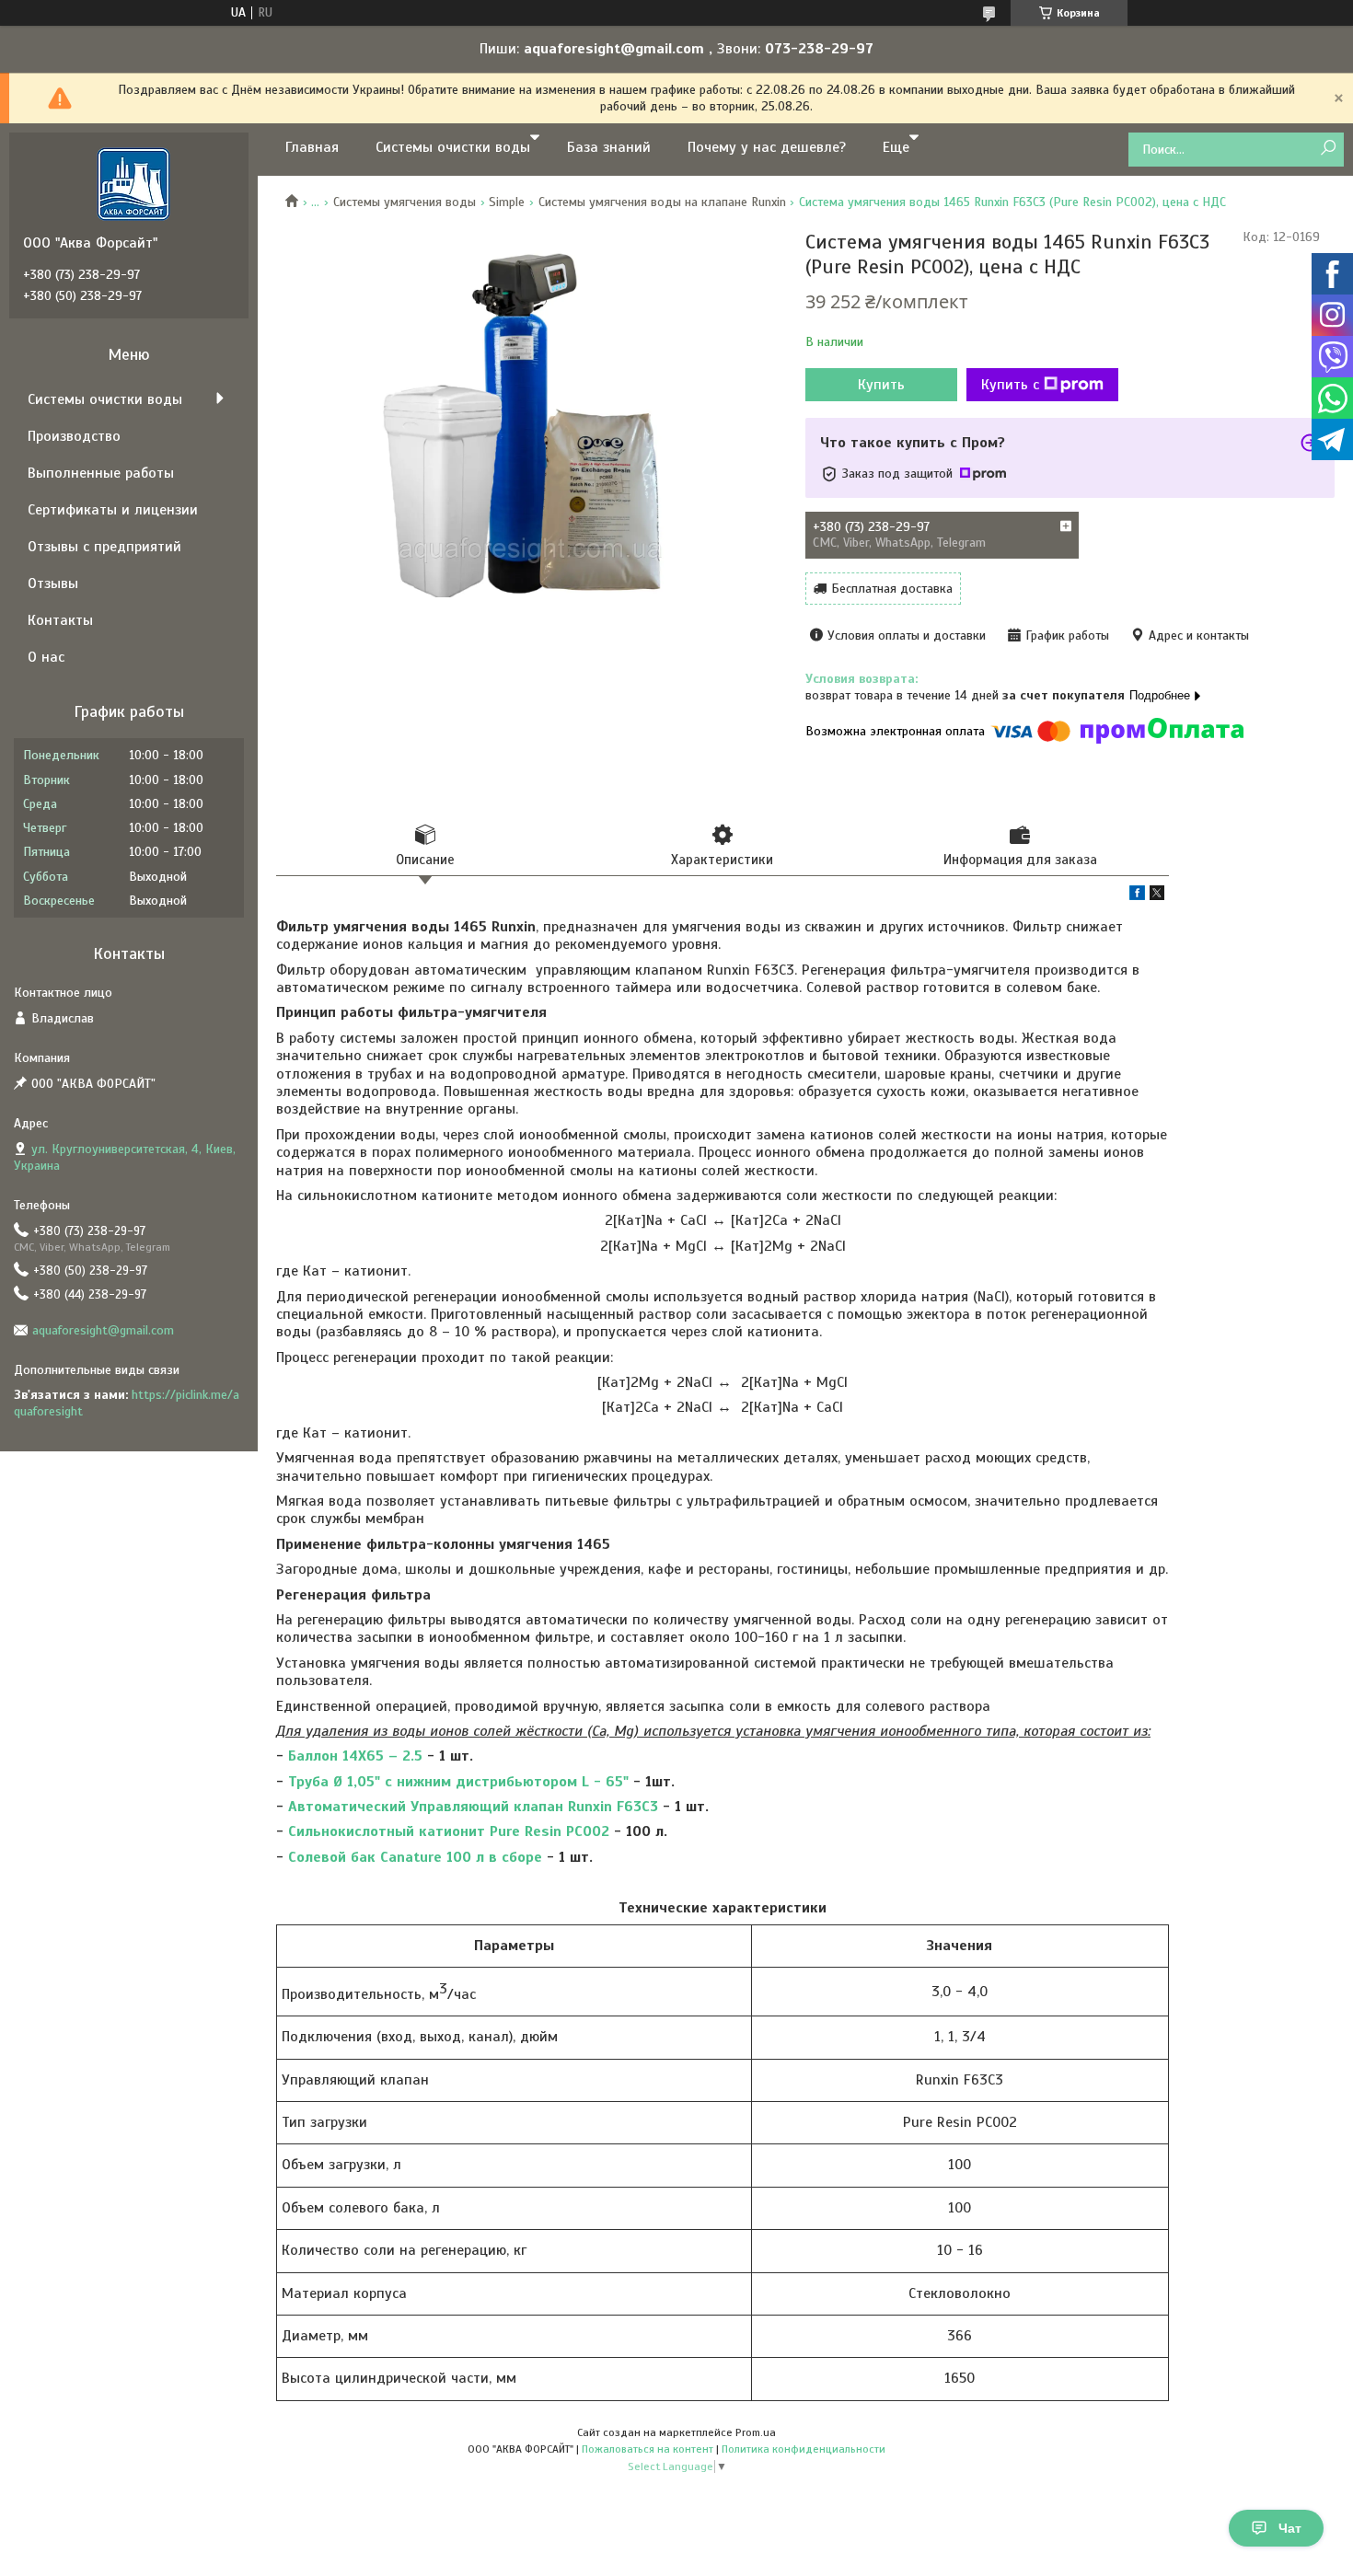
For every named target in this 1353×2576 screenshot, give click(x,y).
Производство (74, 436)
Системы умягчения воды (405, 202)
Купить (881, 385)
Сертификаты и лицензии (113, 510)
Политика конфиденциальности (804, 2449)
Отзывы (53, 583)
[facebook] (1137, 896)
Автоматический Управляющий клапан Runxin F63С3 (473, 1807)
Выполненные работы (101, 473)
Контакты (60, 620)
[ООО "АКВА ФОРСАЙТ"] (133, 183)
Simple (507, 202)
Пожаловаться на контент (648, 2449)
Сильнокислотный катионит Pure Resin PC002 (449, 1831)
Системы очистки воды (453, 147)
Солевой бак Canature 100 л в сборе (415, 1857)
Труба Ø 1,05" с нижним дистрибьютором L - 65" (458, 1782)
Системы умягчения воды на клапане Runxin (662, 202)
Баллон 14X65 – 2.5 (355, 1756)
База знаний (609, 147)
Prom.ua (756, 2432)
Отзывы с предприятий (104, 547)
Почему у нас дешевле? (767, 147)
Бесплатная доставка (892, 589)
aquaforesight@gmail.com (103, 1330)
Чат (1290, 2528)
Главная (312, 147)
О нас (46, 657)
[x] (1157, 896)
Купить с (1010, 385)
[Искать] (1328, 149)
